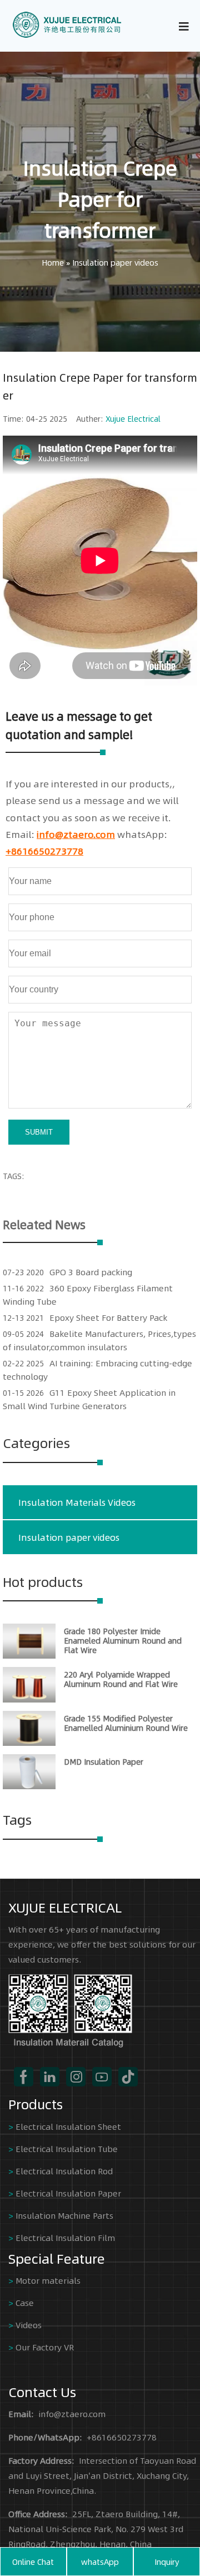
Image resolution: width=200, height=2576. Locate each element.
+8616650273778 (44, 851)
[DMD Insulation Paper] (29, 1786)
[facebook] (24, 2077)
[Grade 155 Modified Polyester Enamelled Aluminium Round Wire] (29, 1743)
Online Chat (33, 2562)
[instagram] (76, 2077)
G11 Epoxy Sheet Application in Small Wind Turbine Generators (89, 1399)
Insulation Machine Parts (64, 2215)
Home (53, 262)
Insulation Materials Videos (77, 1502)
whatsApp (100, 2562)
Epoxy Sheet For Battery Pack (108, 1317)
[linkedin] (50, 2077)
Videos (29, 2325)
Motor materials (48, 2280)
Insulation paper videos (115, 262)
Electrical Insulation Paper (68, 2193)
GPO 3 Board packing (91, 1272)
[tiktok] (128, 2077)
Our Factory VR (45, 2347)
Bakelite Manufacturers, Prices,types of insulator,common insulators (99, 1340)
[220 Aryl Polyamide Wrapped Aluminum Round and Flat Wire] (29, 1699)
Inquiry (167, 2562)
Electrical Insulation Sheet (68, 2126)
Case (25, 2302)
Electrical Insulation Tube (67, 2148)
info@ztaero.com (76, 834)
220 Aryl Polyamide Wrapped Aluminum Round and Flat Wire (121, 1679)
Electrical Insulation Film (65, 2237)
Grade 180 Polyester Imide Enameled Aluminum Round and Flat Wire (123, 1640)
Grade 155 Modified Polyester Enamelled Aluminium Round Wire (126, 1723)
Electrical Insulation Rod (64, 2171)
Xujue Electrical (133, 418)
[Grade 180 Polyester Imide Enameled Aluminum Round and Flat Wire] (29, 1655)
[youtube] (102, 2077)
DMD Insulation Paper (104, 1761)
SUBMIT (39, 1132)
